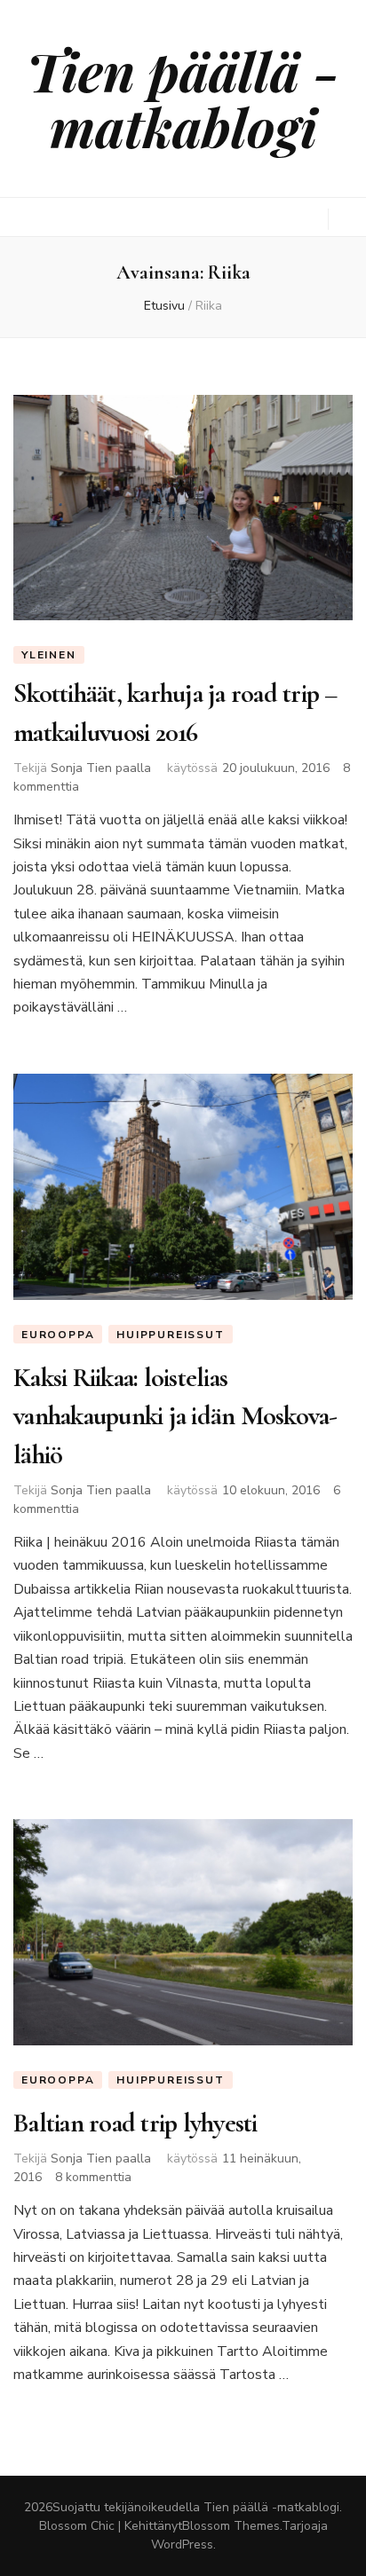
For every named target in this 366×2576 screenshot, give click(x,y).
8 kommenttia (93, 2177)
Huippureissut (170, 1335)
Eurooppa (58, 1335)
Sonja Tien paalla (101, 768)
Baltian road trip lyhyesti (135, 2123)
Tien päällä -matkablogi (183, 98)
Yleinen (49, 655)
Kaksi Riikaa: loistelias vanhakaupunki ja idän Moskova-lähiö (175, 1416)
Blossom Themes (231, 2526)
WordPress (182, 2544)
